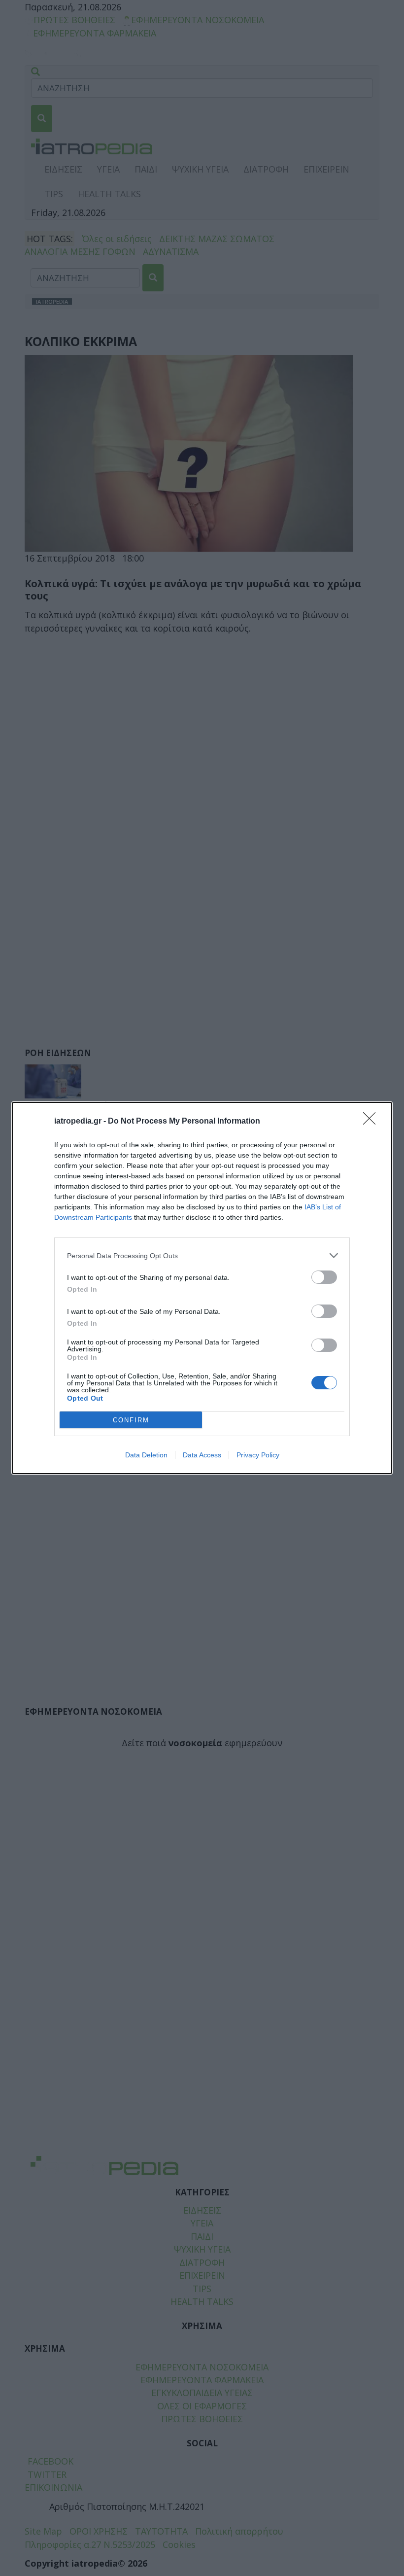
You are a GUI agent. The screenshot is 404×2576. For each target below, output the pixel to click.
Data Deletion (146, 1455)
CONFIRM (131, 1420)
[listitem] (202, 1255)
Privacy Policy (258, 1455)
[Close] (372, 1122)
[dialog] (202, 1288)
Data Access (202, 1455)
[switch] (324, 1277)
